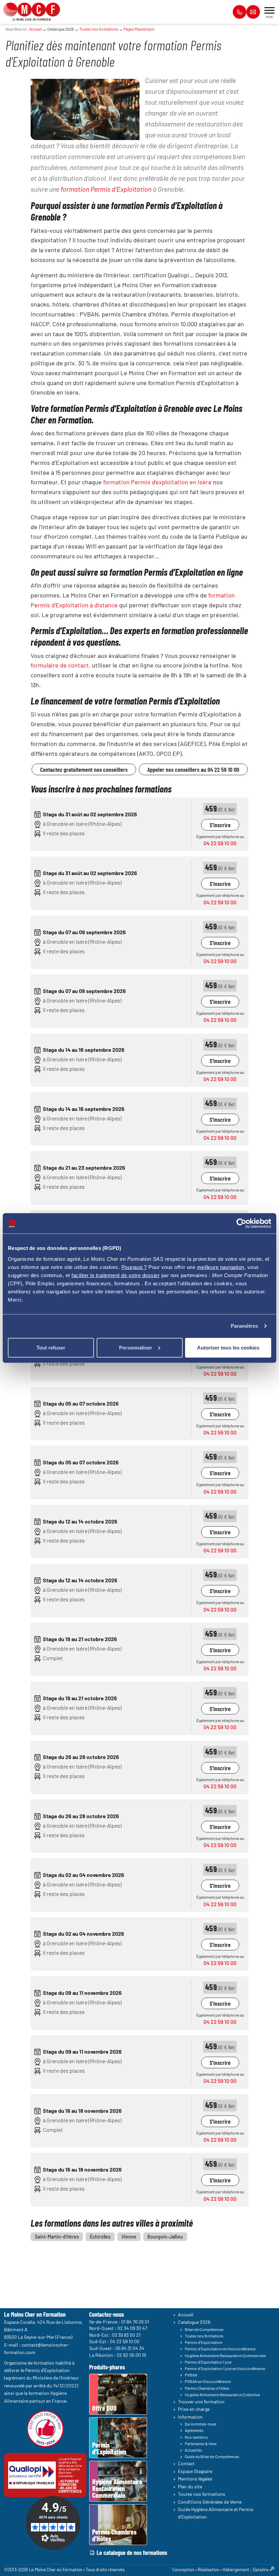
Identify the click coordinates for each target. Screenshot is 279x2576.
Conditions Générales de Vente (210, 2501)
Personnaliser (136, 1347)
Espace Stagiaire (195, 2471)
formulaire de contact (60, 665)
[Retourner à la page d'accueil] (32, 9)
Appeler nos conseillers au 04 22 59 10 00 (193, 769)
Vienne (129, 2237)
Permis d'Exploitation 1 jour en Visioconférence (225, 2368)
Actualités (193, 2450)
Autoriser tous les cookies (228, 1347)
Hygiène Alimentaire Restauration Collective (222, 2395)
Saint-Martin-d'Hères (57, 2237)
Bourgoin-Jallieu (165, 2237)
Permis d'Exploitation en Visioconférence (220, 2349)
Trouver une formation (201, 2401)
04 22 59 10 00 (220, 843)
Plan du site (190, 2486)
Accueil (36, 29)
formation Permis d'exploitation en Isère (157, 482)
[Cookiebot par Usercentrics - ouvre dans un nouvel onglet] (241, 1223)
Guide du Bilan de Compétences (212, 2456)
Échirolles (100, 2237)
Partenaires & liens (201, 2443)
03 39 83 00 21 (126, 2335)
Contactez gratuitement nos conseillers (84, 769)
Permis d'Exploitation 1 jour (208, 2362)
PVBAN (191, 2375)
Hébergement (236, 2570)
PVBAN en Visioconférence (208, 2381)
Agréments (194, 2430)
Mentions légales (195, 2479)
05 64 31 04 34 (130, 2348)
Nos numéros (196, 2437)
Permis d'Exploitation (203, 2342)
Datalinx (261, 2570)
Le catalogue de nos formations (132, 2553)
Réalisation (208, 2570)
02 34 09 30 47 (132, 2328)
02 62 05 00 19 (131, 2355)
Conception (183, 2570)
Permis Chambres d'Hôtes (207, 2388)
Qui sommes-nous (201, 2424)
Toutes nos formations (99, 29)
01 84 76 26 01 (135, 2321)
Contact (186, 2463)
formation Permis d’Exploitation (106, 189)
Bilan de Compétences (204, 2329)
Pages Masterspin (139, 29)
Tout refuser (51, 1347)
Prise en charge (194, 2409)
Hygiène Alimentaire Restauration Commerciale (225, 2355)
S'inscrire (220, 825)
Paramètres (244, 1326)
